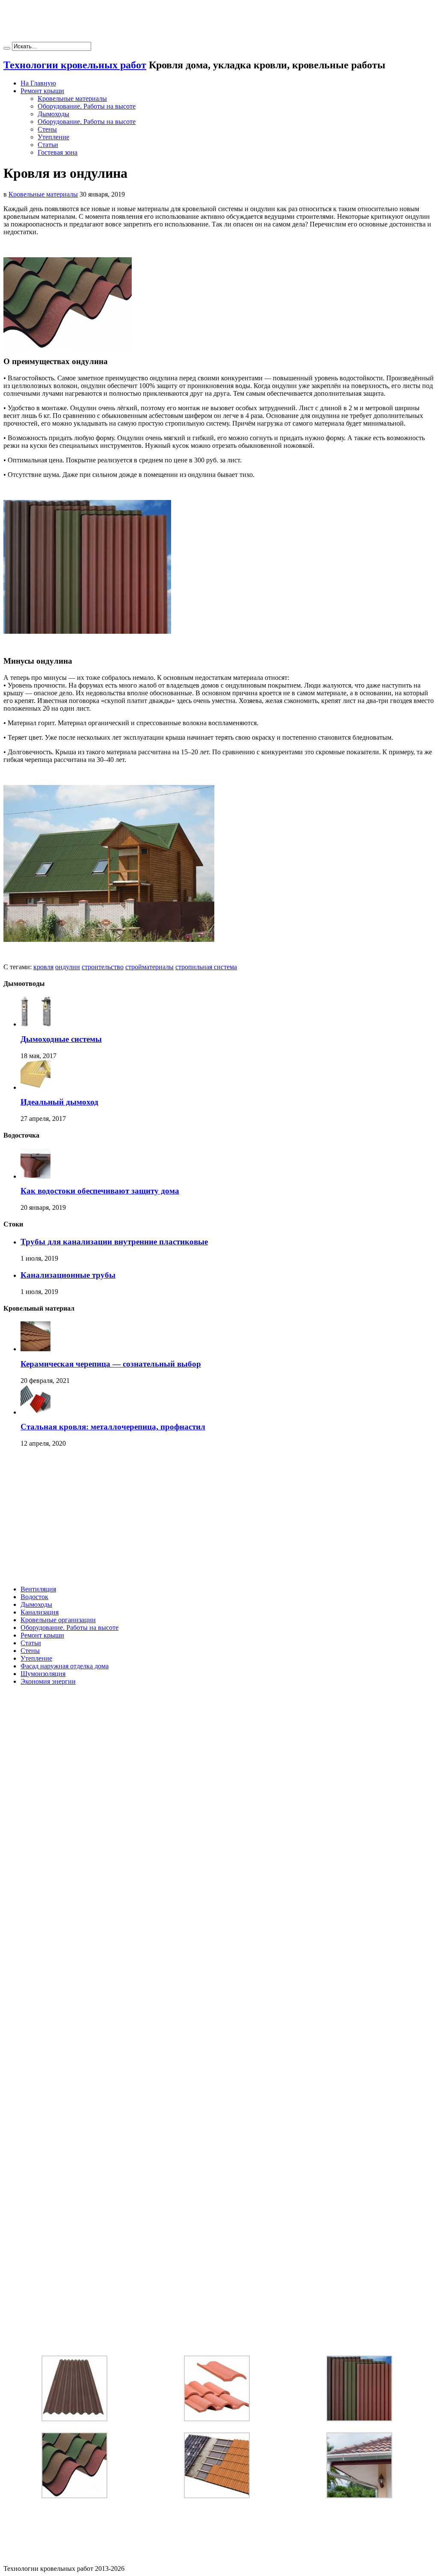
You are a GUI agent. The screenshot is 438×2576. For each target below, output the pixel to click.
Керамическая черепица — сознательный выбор (111, 1364)
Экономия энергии (48, 1681)
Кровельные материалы (72, 99)
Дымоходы (53, 114)
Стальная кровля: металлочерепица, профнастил (113, 1427)
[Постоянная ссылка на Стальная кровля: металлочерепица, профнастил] (36, 1412)
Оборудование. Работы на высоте (87, 106)
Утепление (53, 137)
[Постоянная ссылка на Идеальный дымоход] (36, 1087)
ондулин (68, 967)
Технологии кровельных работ (75, 65)
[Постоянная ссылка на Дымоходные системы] (36, 1024)
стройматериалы (149, 967)
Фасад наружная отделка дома (65, 1666)
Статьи (48, 145)
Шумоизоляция (43, 1674)
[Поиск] (7, 48)
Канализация (40, 1612)
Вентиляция (38, 1589)
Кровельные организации (58, 1620)
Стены (47, 129)
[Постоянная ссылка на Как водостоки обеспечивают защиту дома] (36, 1176)
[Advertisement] (219, 23)
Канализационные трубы (68, 1275)
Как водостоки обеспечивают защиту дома (100, 1191)
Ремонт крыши (42, 91)
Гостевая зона (58, 152)
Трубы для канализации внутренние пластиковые (114, 1242)
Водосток (34, 1597)
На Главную (38, 83)
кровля (43, 967)
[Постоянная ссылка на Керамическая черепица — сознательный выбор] (36, 1349)
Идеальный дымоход (59, 1102)
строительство (103, 967)
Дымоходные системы (61, 1039)
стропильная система (206, 967)
